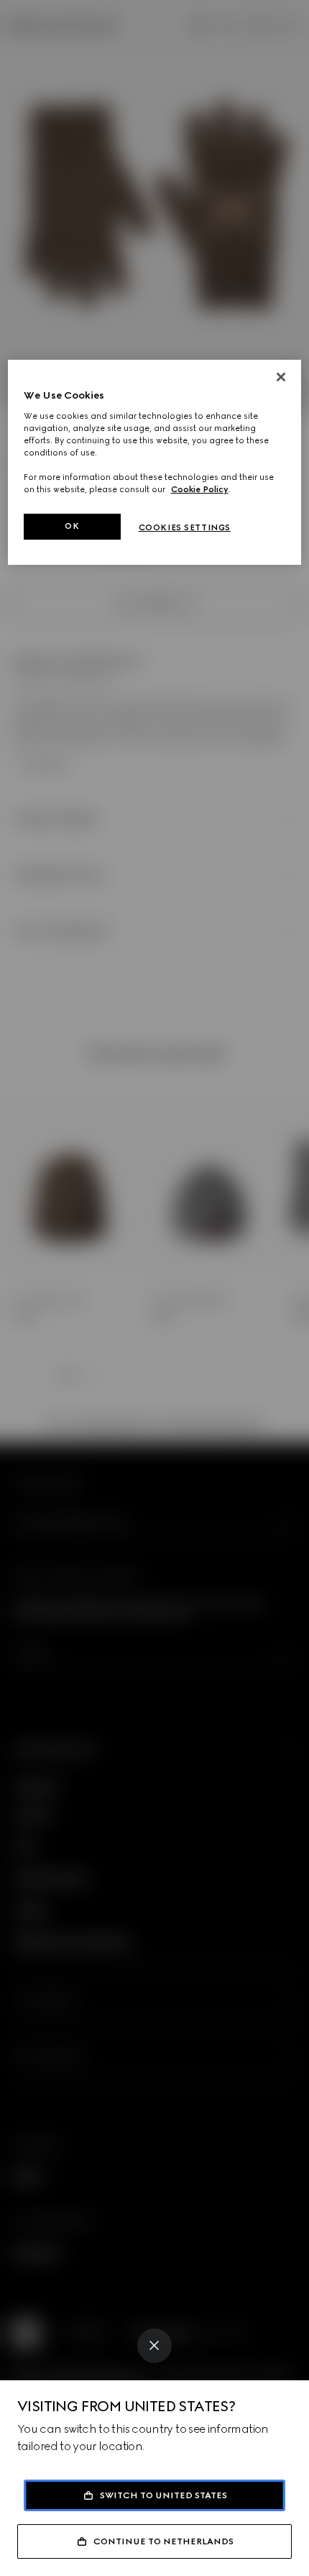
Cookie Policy (200, 489)
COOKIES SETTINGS (185, 527)
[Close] (154, 2346)
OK (72, 526)
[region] (155, 462)
